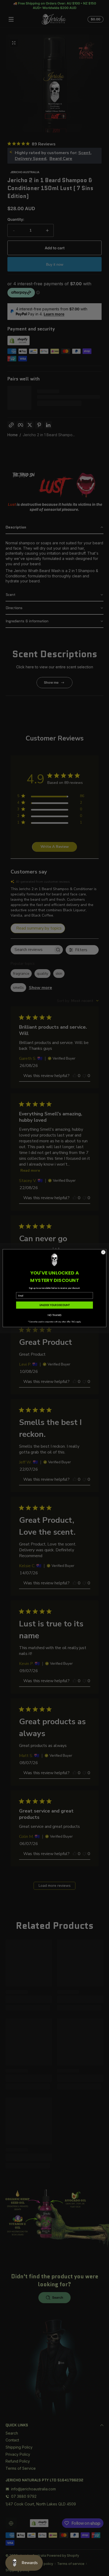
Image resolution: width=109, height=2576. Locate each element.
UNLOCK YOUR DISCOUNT (55, 1305)
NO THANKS (55, 1315)
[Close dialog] (103, 1252)
